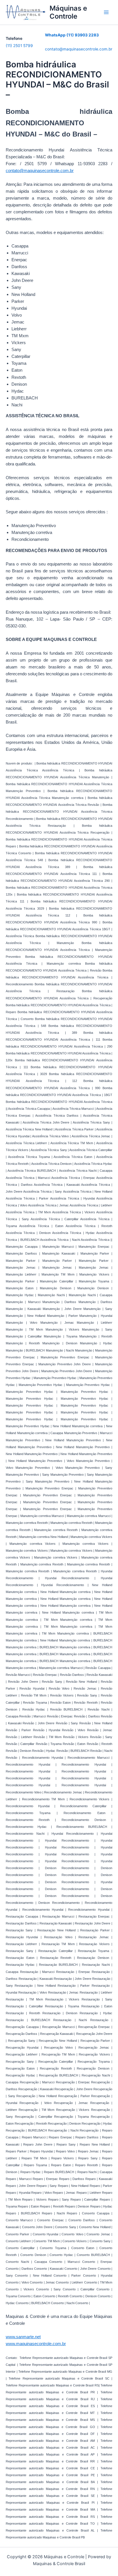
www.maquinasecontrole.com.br (36, 2344)
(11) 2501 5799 (19, 46)
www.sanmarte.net (23, 2337)
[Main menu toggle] (106, 12)
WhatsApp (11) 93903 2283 (72, 35)
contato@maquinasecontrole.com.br (79, 49)
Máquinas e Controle (68, 12)
